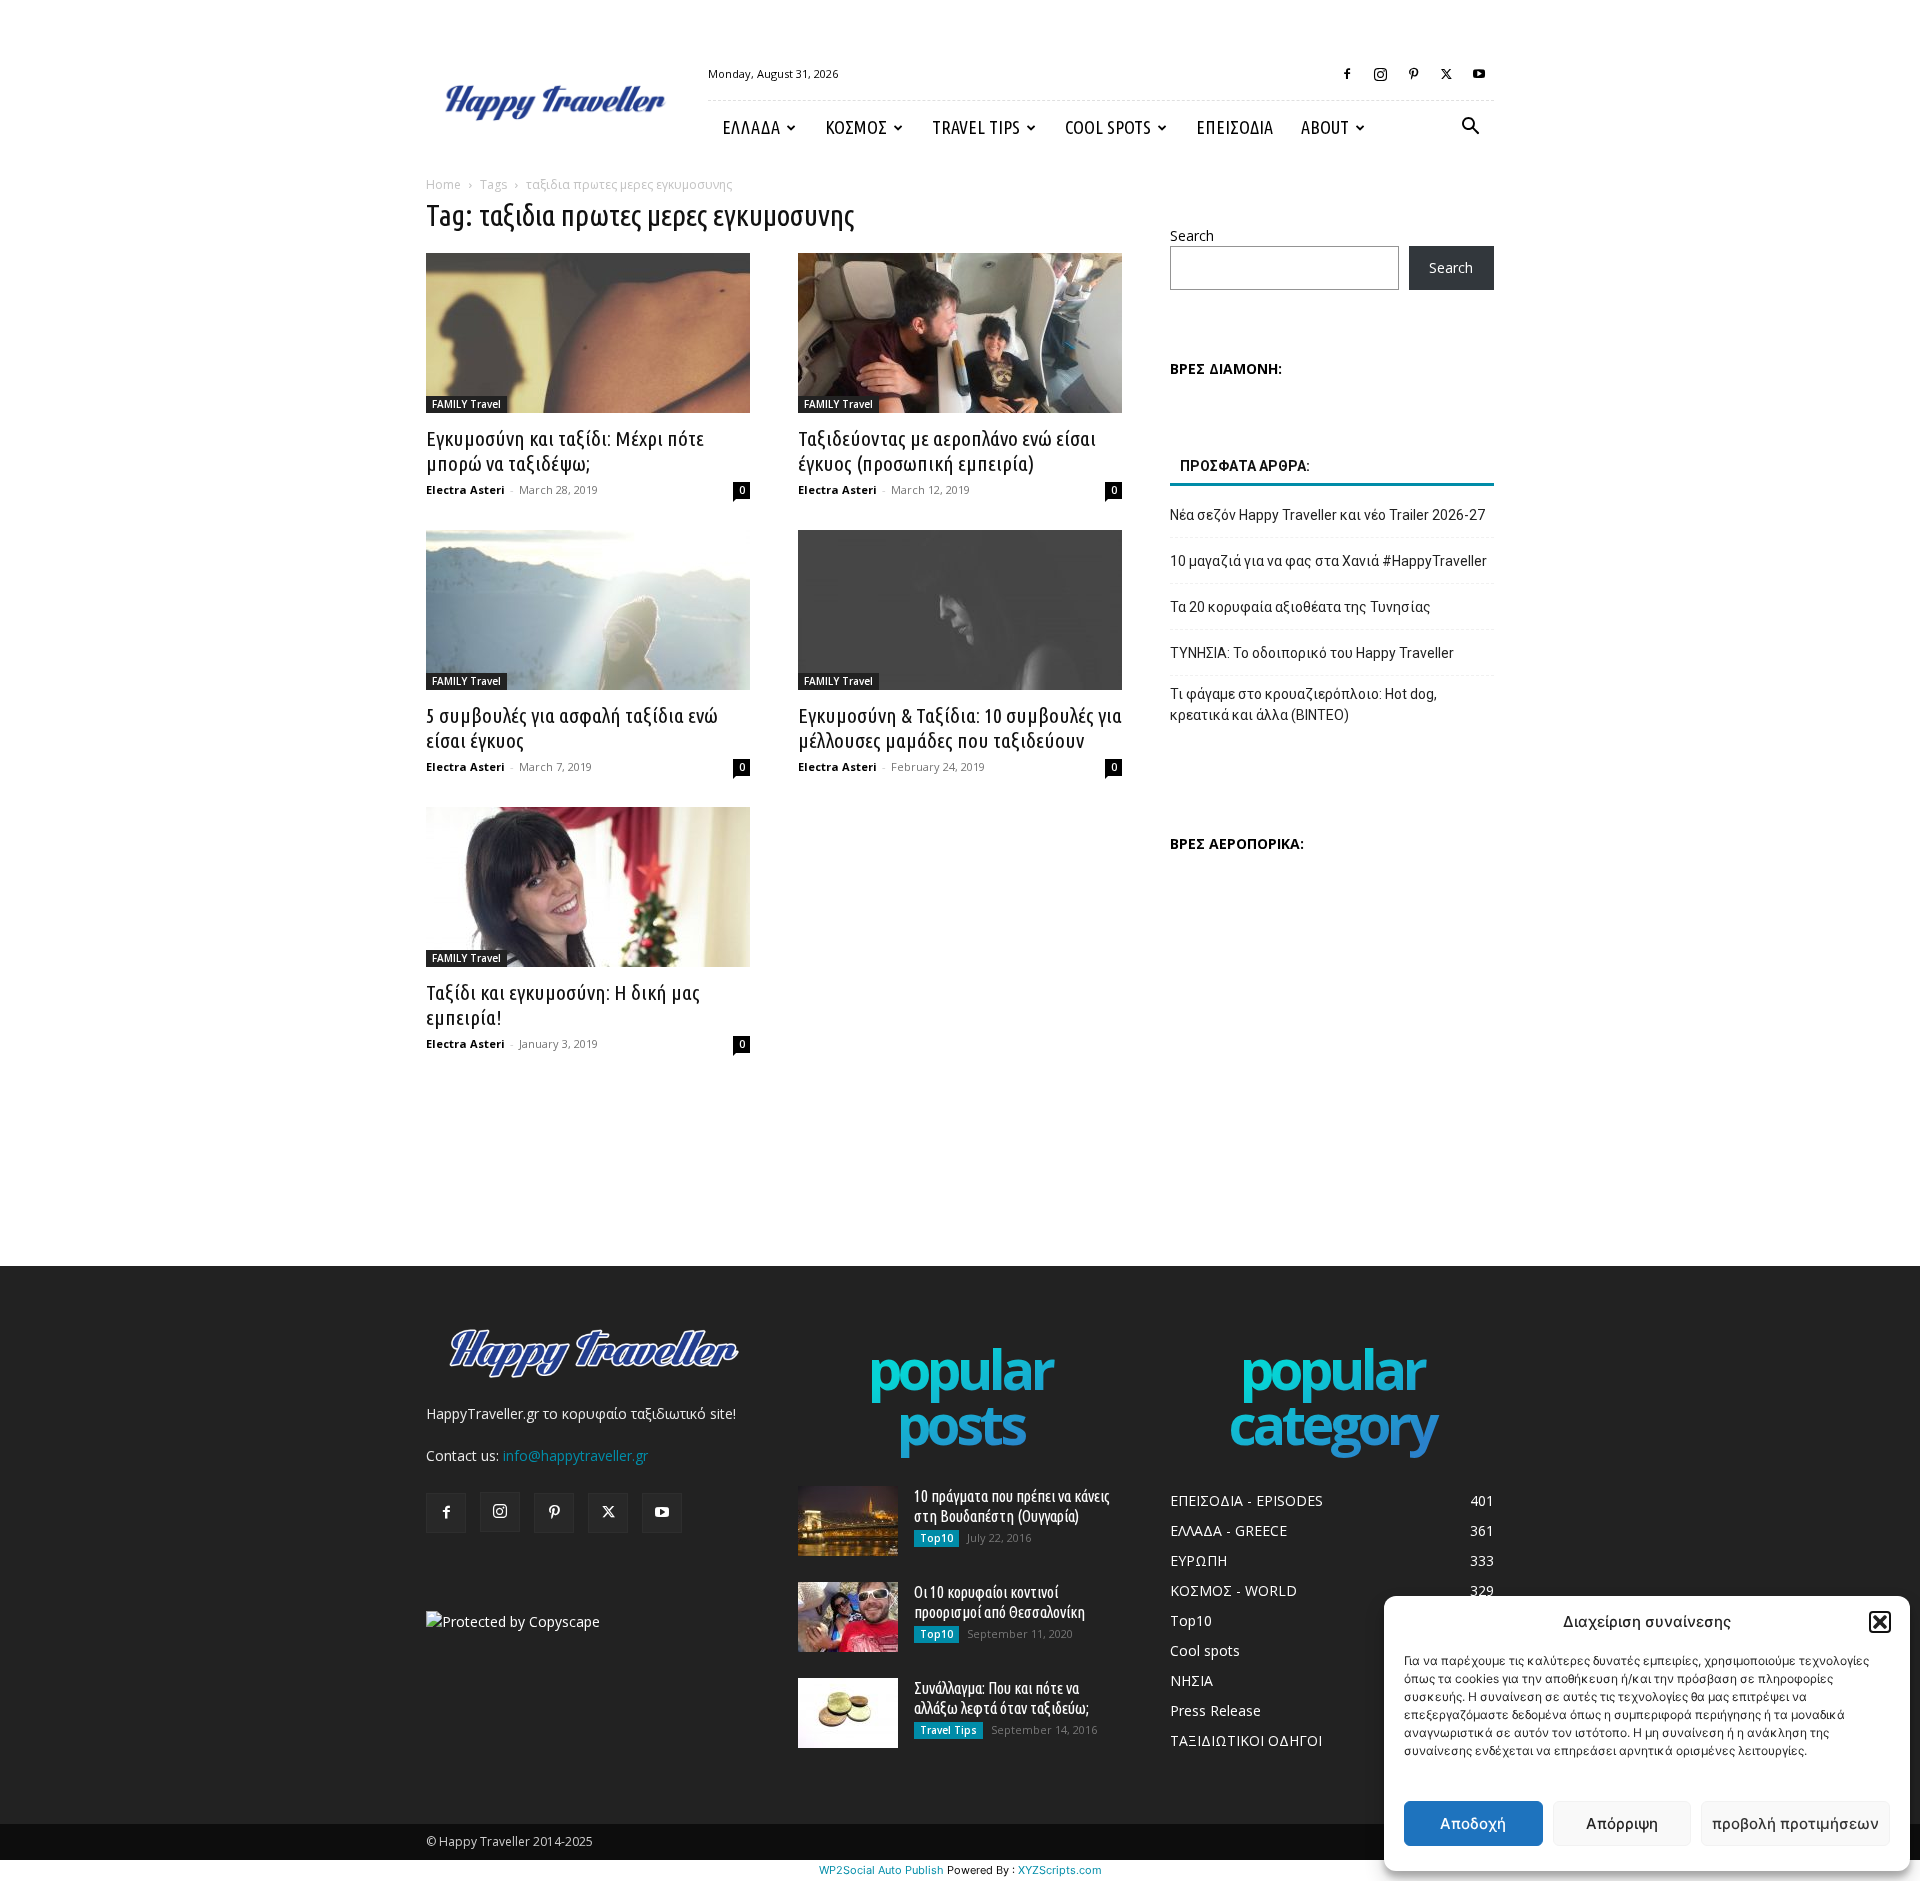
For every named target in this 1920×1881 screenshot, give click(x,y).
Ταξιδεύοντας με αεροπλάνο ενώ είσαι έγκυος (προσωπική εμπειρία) (947, 450)
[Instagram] (1380, 74)
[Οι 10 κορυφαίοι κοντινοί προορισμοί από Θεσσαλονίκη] (848, 1617)
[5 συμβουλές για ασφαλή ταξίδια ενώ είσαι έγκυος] (588, 610)
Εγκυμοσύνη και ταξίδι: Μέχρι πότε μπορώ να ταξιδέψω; (565, 450)
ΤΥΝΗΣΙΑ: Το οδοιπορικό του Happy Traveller (1312, 653)
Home (443, 184)
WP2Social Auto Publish (881, 1870)
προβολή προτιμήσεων (1795, 1823)
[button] (1880, 1622)
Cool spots (1108, 127)
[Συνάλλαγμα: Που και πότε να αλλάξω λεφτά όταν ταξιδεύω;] (848, 1713)
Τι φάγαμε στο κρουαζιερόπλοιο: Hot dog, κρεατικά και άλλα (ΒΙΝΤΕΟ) (1303, 704)
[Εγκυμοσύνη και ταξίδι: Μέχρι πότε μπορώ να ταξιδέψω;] (588, 333)
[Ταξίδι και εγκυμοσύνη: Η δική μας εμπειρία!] (588, 887)
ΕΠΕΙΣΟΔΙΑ (1234, 127)
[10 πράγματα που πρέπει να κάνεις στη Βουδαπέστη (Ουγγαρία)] (848, 1521)
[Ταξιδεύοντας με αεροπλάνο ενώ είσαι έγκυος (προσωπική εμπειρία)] (960, 333)
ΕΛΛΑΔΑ (751, 127)
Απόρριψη (1622, 1823)
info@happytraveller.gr (575, 1455)
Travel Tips (976, 127)
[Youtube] (1479, 74)
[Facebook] (1347, 74)
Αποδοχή (1473, 1823)
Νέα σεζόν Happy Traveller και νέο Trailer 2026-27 (1327, 515)
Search (1192, 235)
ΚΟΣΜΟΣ (856, 127)
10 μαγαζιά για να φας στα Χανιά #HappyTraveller (1328, 561)
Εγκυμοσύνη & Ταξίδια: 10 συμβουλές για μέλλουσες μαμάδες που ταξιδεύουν (960, 727)
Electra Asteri (465, 489)
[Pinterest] (1413, 74)
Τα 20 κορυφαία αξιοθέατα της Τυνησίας (1300, 607)
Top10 (936, 1538)
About (1325, 127)
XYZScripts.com (1060, 1870)
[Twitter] (1446, 74)
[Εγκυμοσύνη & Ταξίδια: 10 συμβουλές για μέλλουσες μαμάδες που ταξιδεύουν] (960, 610)
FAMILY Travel (466, 404)
